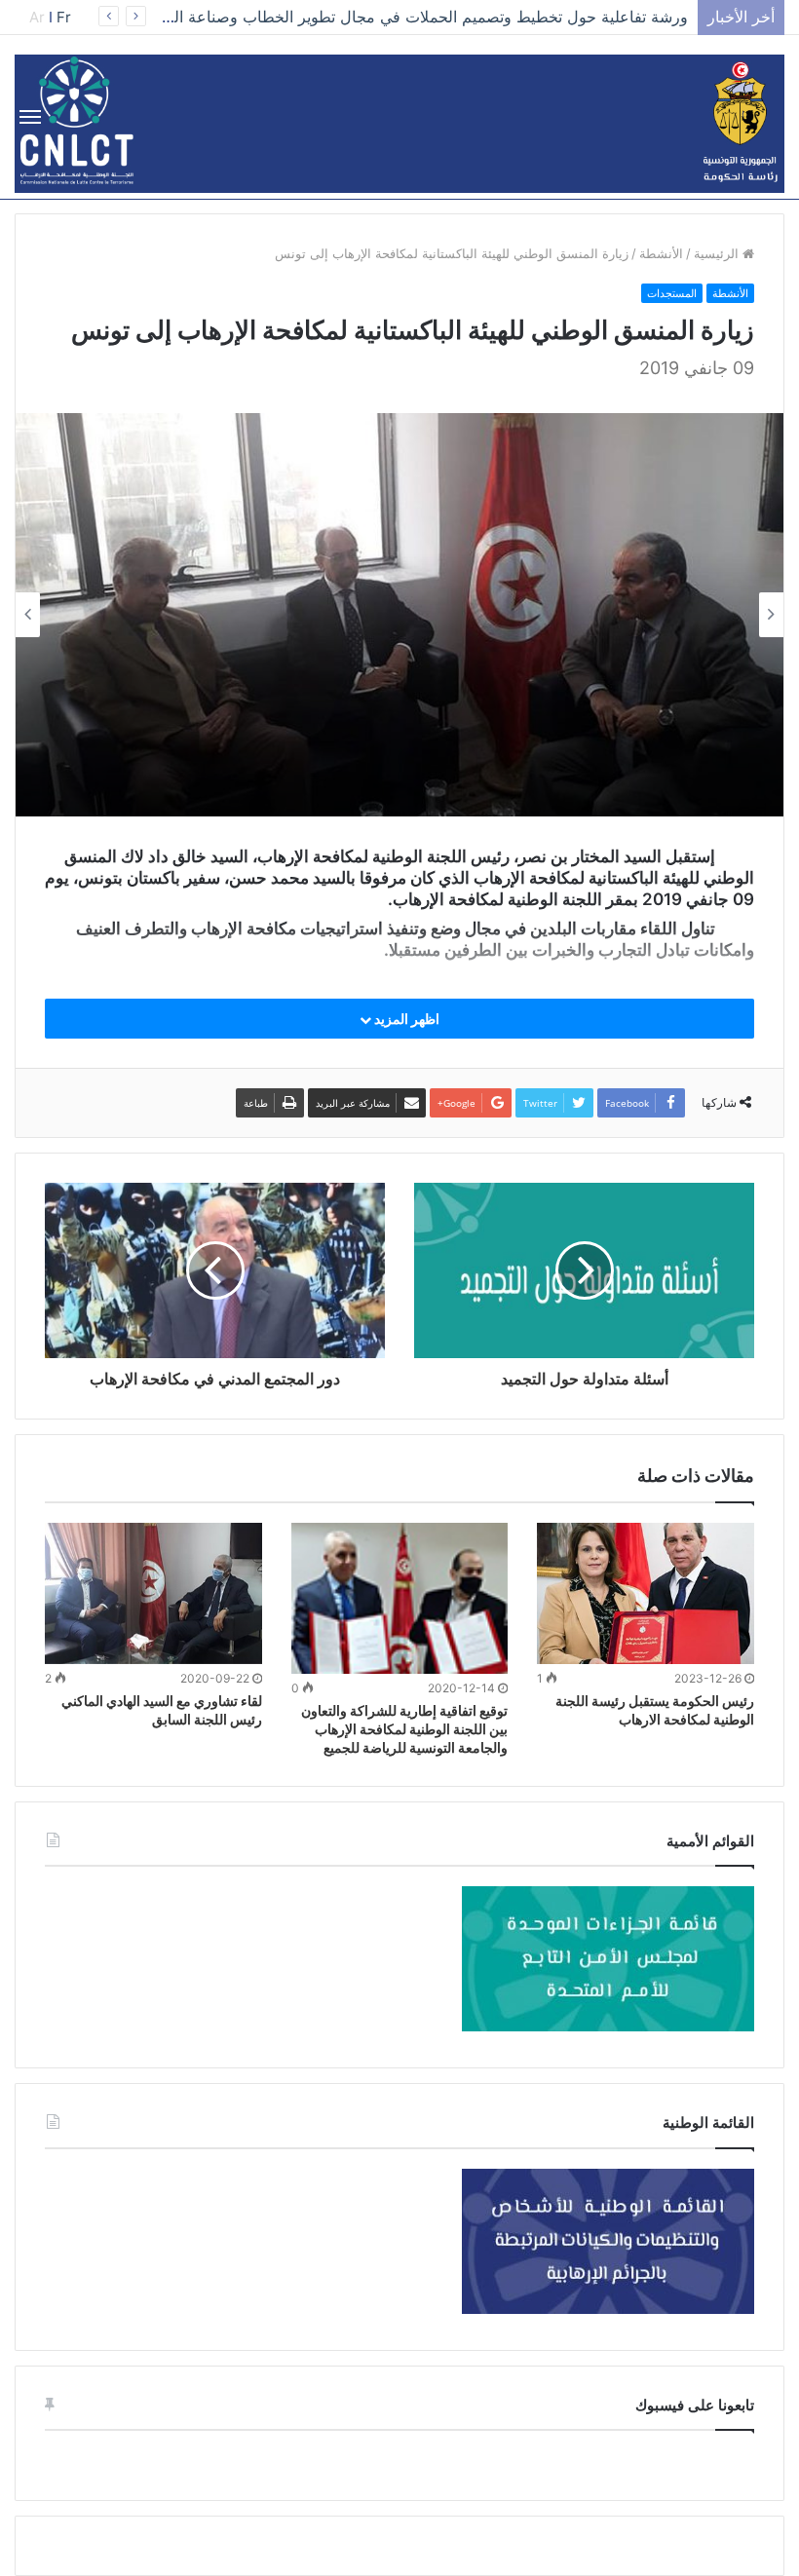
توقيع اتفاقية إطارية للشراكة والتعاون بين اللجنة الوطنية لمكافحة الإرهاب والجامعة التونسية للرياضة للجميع (404, 1729)
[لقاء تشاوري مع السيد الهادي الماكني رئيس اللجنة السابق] (153, 1593)
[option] (399, 615)
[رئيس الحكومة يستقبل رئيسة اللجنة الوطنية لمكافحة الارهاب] (646, 1593)
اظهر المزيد (405, 1019)
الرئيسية (718, 253)
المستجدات (672, 293)
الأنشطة (661, 253)
